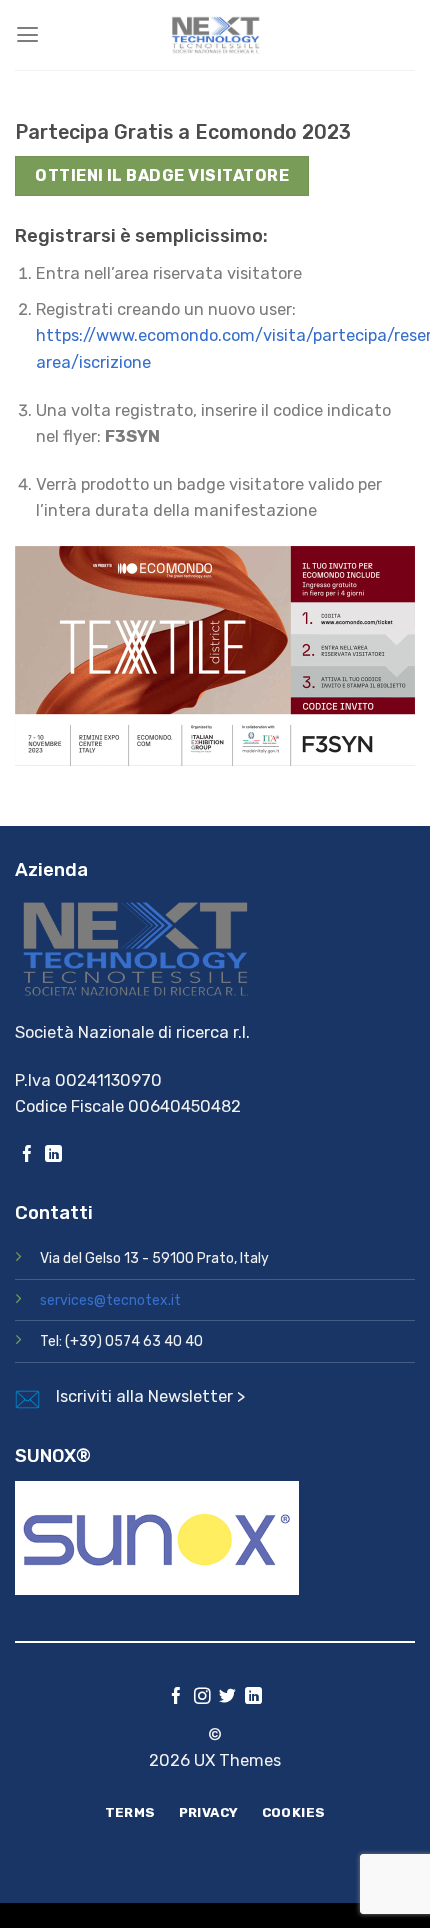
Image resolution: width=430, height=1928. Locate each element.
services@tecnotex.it (110, 1300)
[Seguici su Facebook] (27, 1155)
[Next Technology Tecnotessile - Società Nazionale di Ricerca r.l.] (215, 35)
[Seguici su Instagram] (202, 1697)
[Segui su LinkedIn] (53, 1155)
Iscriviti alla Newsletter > (150, 1396)
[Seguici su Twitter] (227, 1697)
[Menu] (27, 35)
